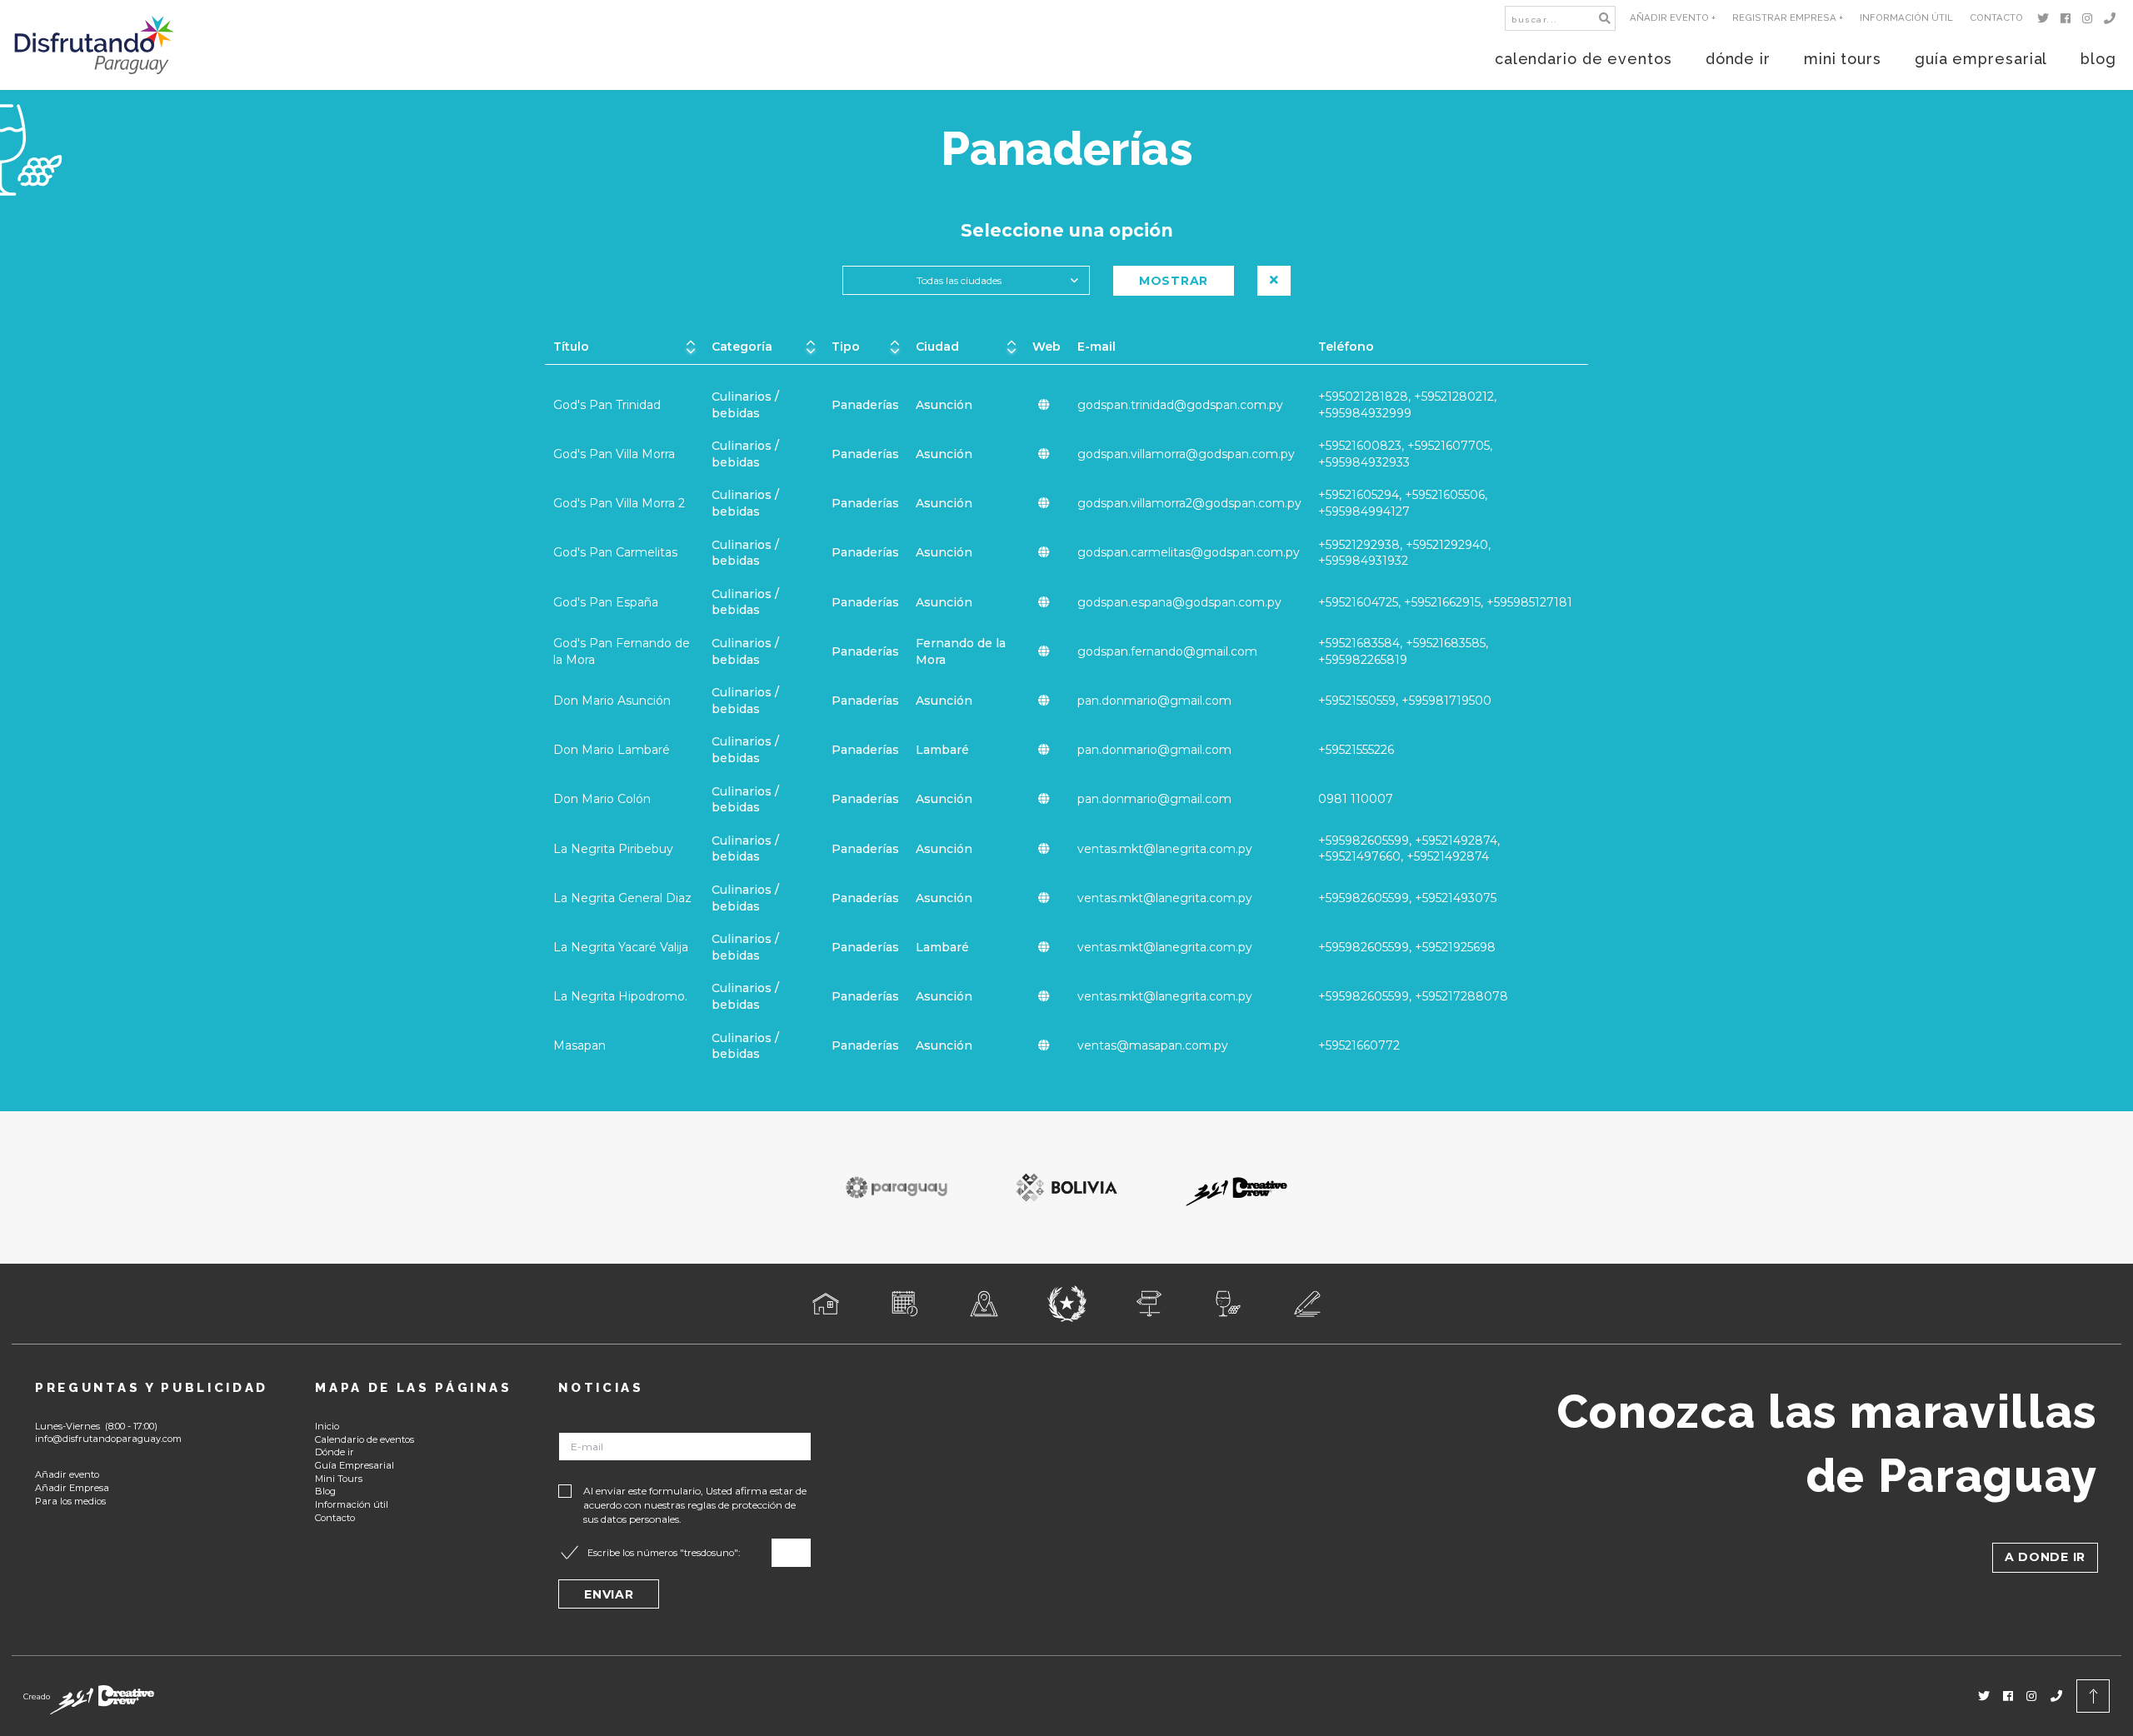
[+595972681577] (2113, 18)
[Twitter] (2046, 18)
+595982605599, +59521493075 (1407, 898)
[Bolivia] (1066, 1187)
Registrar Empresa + (1788, 17)
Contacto (1996, 17)
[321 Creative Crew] (1236, 1187)
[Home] (826, 1304)
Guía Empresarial (355, 1465)
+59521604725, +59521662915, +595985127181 (1445, 602)
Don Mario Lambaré (612, 750)
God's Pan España (606, 602)
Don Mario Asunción (612, 701)
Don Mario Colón (602, 799)
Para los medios (70, 1501)
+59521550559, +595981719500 (1405, 701)
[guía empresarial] (1229, 1304)
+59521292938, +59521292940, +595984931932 (1404, 553)
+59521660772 (1359, 1045)
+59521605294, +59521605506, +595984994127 (1403, 503)
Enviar (609, 1594)
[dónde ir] (984, 1304)
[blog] (1308, 1304)
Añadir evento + (1673, 17)
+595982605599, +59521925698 (1407, 947)
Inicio (327, 1426)
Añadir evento (67, 1474)
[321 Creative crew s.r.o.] (102, 1696)
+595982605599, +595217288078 (1413, 996)
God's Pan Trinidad (607, 405)
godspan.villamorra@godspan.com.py (1186, 454)
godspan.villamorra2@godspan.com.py (1189, 503)
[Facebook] (2068, 18)
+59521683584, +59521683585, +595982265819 (1403, 651)
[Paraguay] (897, 1187)
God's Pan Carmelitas (615, 552)
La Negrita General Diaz (622, 898)
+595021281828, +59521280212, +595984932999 (1407, 405)
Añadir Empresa (72, 1488)
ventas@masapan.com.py (1153, 1045)
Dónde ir (335, 1452)
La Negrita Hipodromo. (620, 996)
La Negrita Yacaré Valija (621, 947)
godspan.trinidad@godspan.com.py (1180, 405)
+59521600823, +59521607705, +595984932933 (1405, 454)
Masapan (579, 1045)
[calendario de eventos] (905, 1304)
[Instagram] (2090, 18)
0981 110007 (1356, 799)
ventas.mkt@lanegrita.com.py (1165, 849)
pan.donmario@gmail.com (1154, 701)
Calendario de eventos (365, 1439)
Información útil (1906, 17)
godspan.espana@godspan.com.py (1179, 602)
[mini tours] (1149, 1304)
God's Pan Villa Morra (614, 454)
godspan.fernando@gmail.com (1167, 651)
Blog (325, 1491)
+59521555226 (1356, 750)
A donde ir (2045, 1557)
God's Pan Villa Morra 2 (619, 503)
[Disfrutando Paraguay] (95, 45)
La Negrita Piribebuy (613, 849)
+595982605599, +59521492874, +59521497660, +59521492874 (1409, 849)
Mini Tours (339, 1479)
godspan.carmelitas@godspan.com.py (1189, 552)
